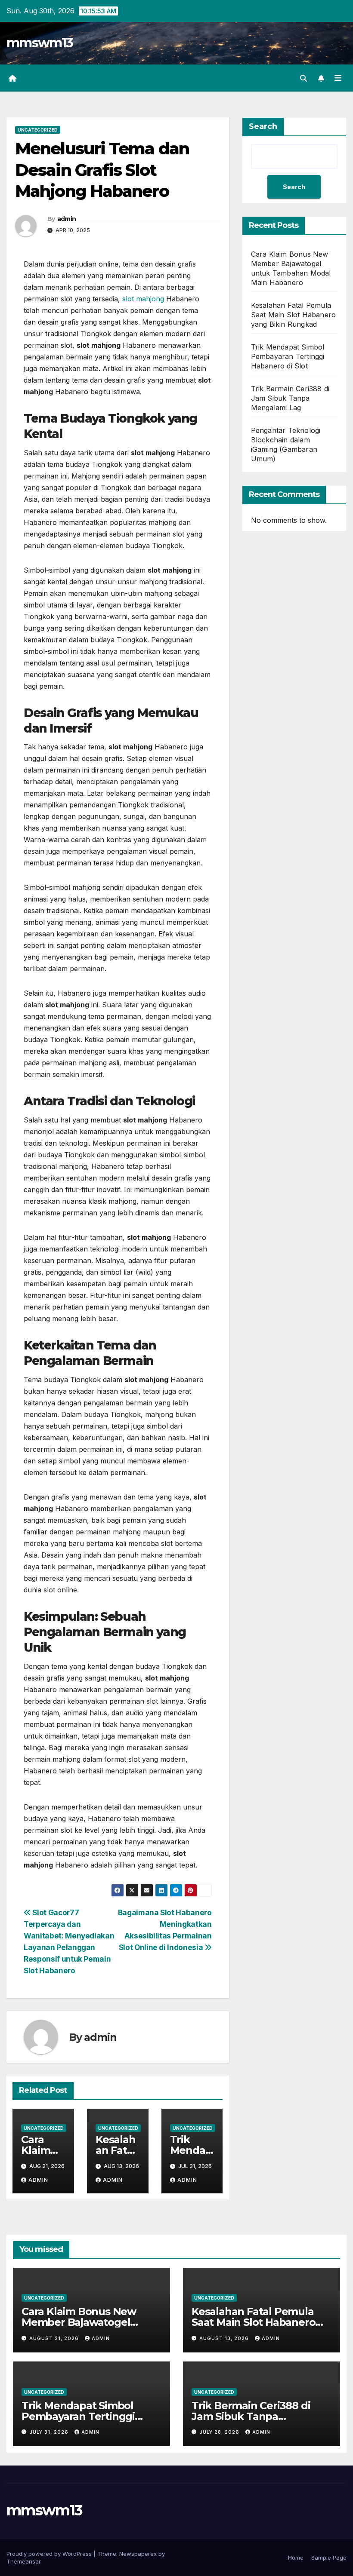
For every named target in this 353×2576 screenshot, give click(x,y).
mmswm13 (40, 43)
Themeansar (23, 2561)
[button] (303, 78)
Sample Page (329, 2558)
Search (263, 126)
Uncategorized (38, 130)
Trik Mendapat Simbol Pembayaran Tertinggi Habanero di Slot (288, 356)
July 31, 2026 (50, 2432)
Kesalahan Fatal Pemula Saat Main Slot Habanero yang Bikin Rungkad (294, 315)
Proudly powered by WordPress (50, 2554)
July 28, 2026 (220, 2432)
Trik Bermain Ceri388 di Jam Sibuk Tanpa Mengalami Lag (290, 398)
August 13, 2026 (225, 2338)
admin (67, 219)
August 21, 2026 (55, 2338)
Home (296, 2558)
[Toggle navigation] (338, 78)
